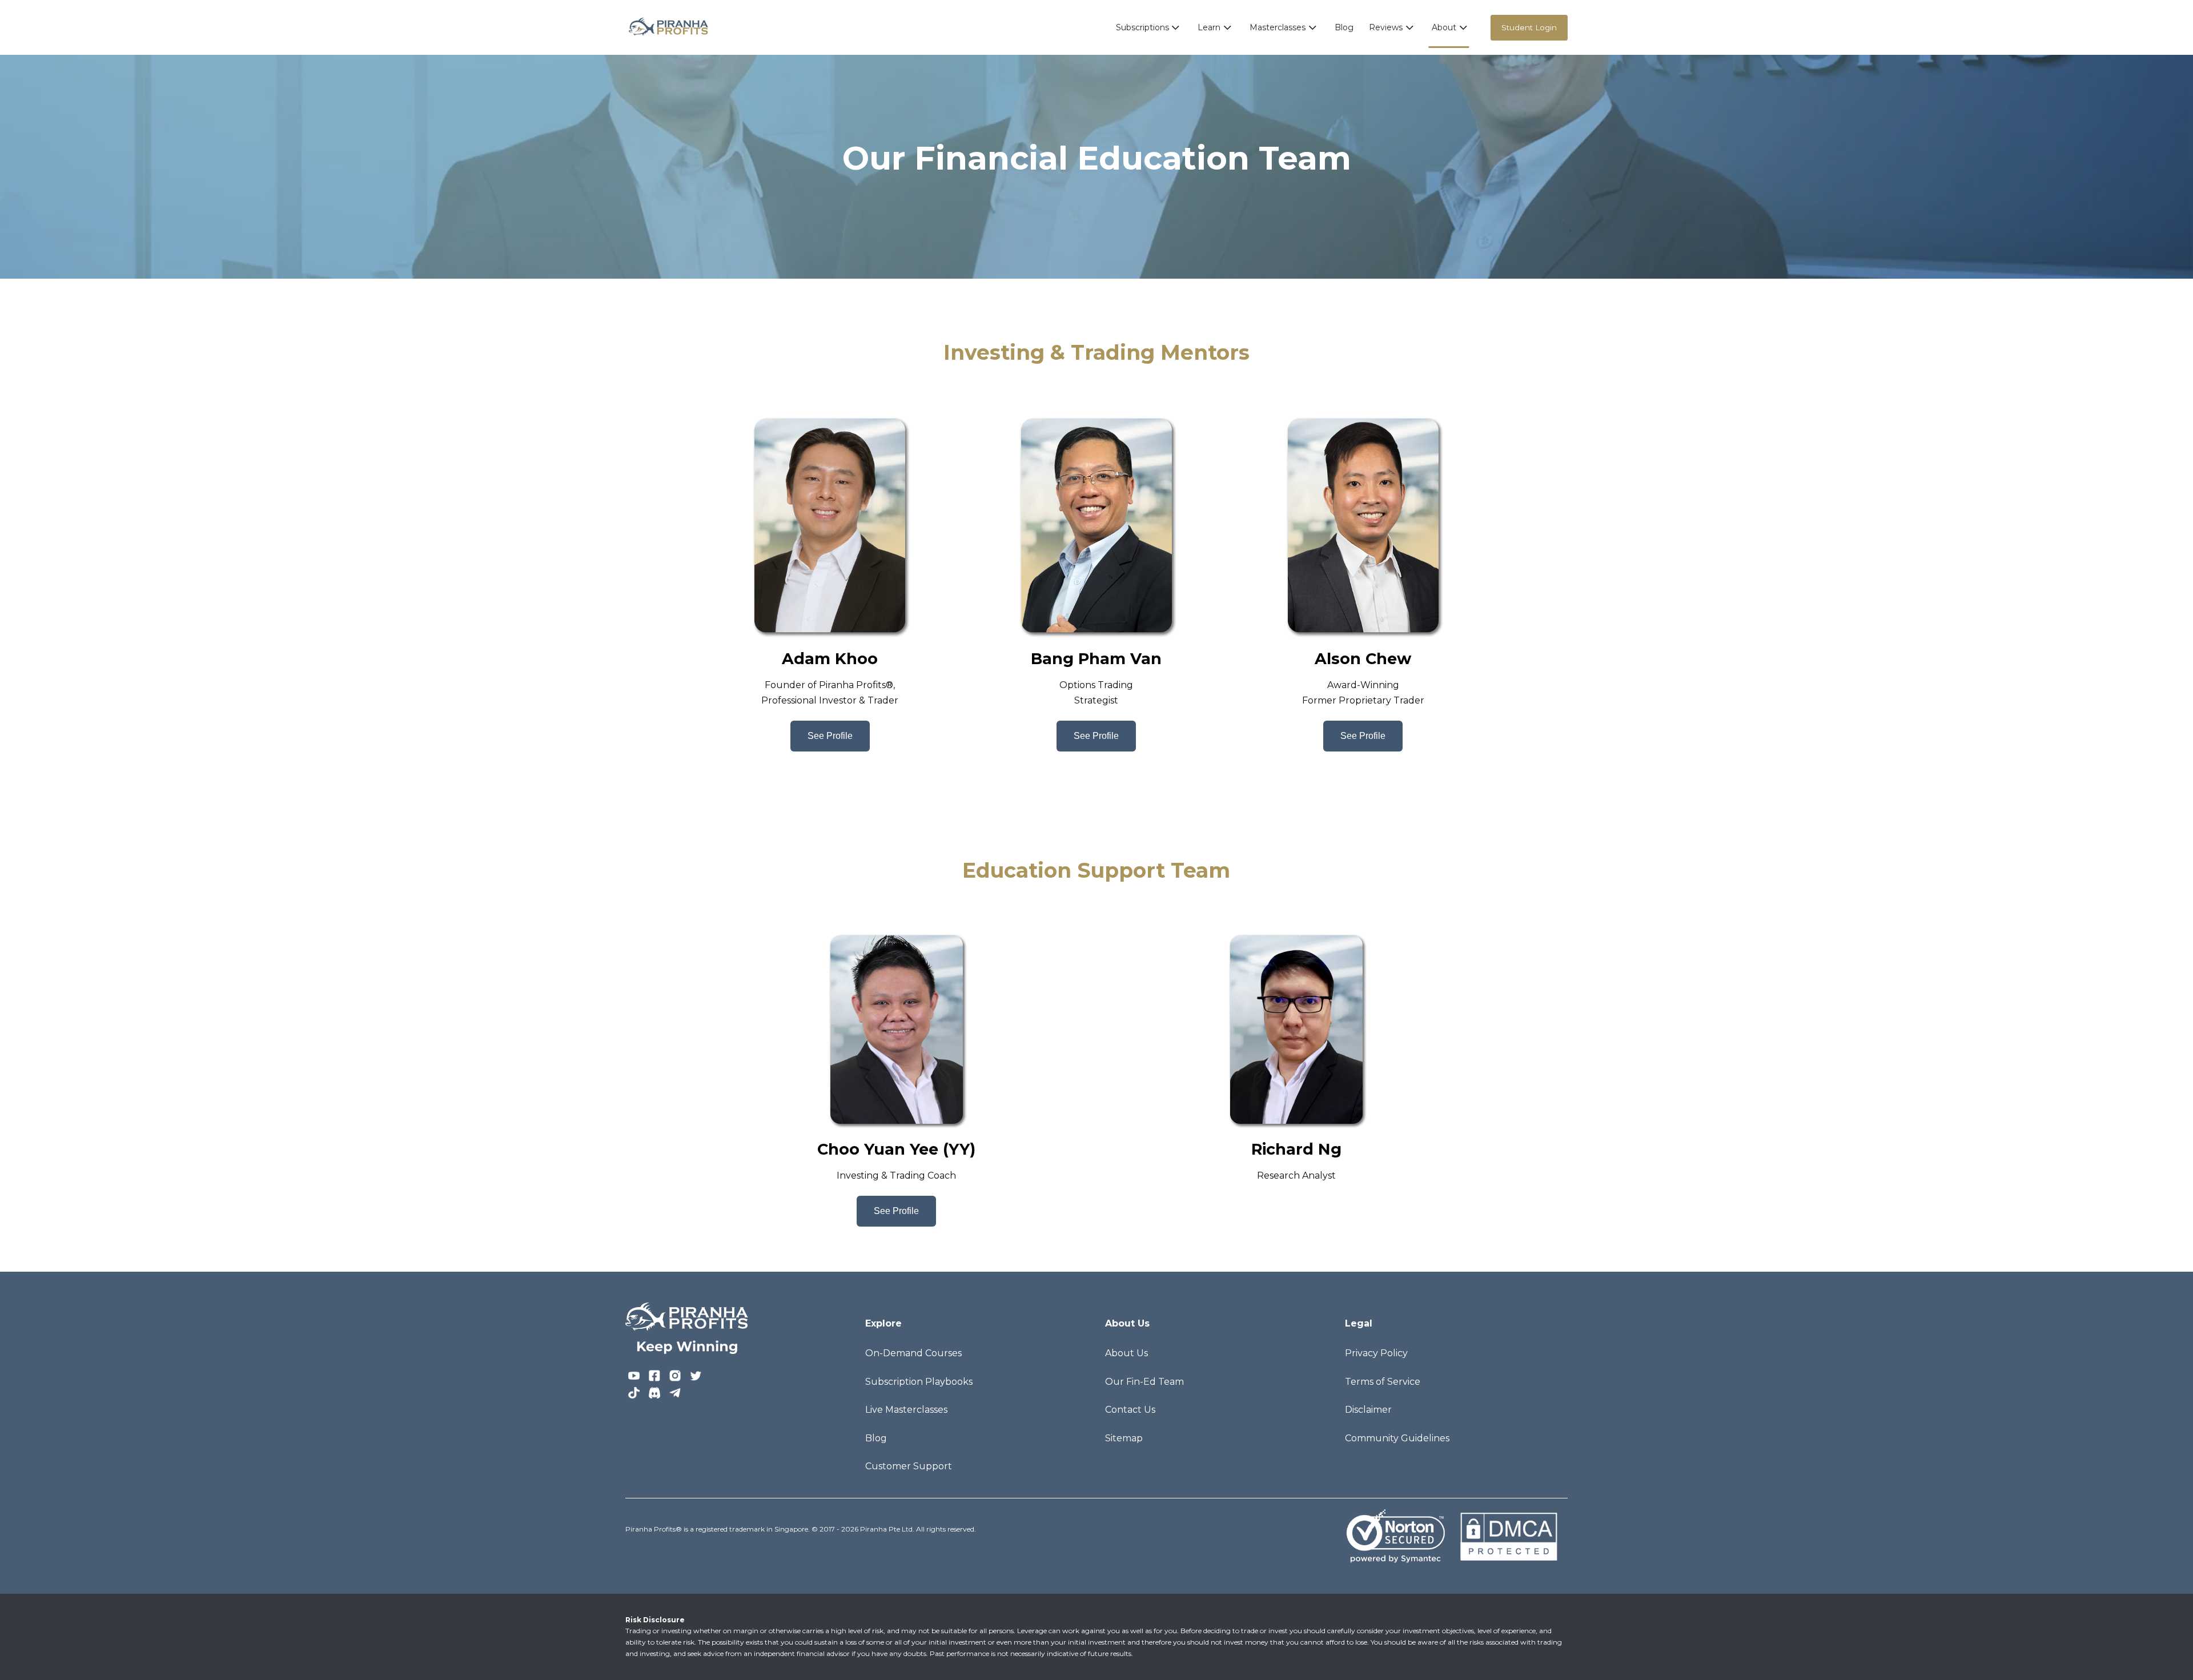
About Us (1126, 1353)
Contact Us (1130, 1410)
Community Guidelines (1397, 1438)
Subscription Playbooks (919, 1382)
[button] (1149, 27)
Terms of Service (1383, 1382)
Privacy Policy (1376, 1353)
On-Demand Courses (913, 1353)
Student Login (1529, 27)
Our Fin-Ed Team (1144, 1382)
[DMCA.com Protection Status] (1508, 1535)
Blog (1344, 27)
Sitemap (1124, 1438)
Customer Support (909, 1466)
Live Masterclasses (906, 1410)
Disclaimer (1368, 1410)
